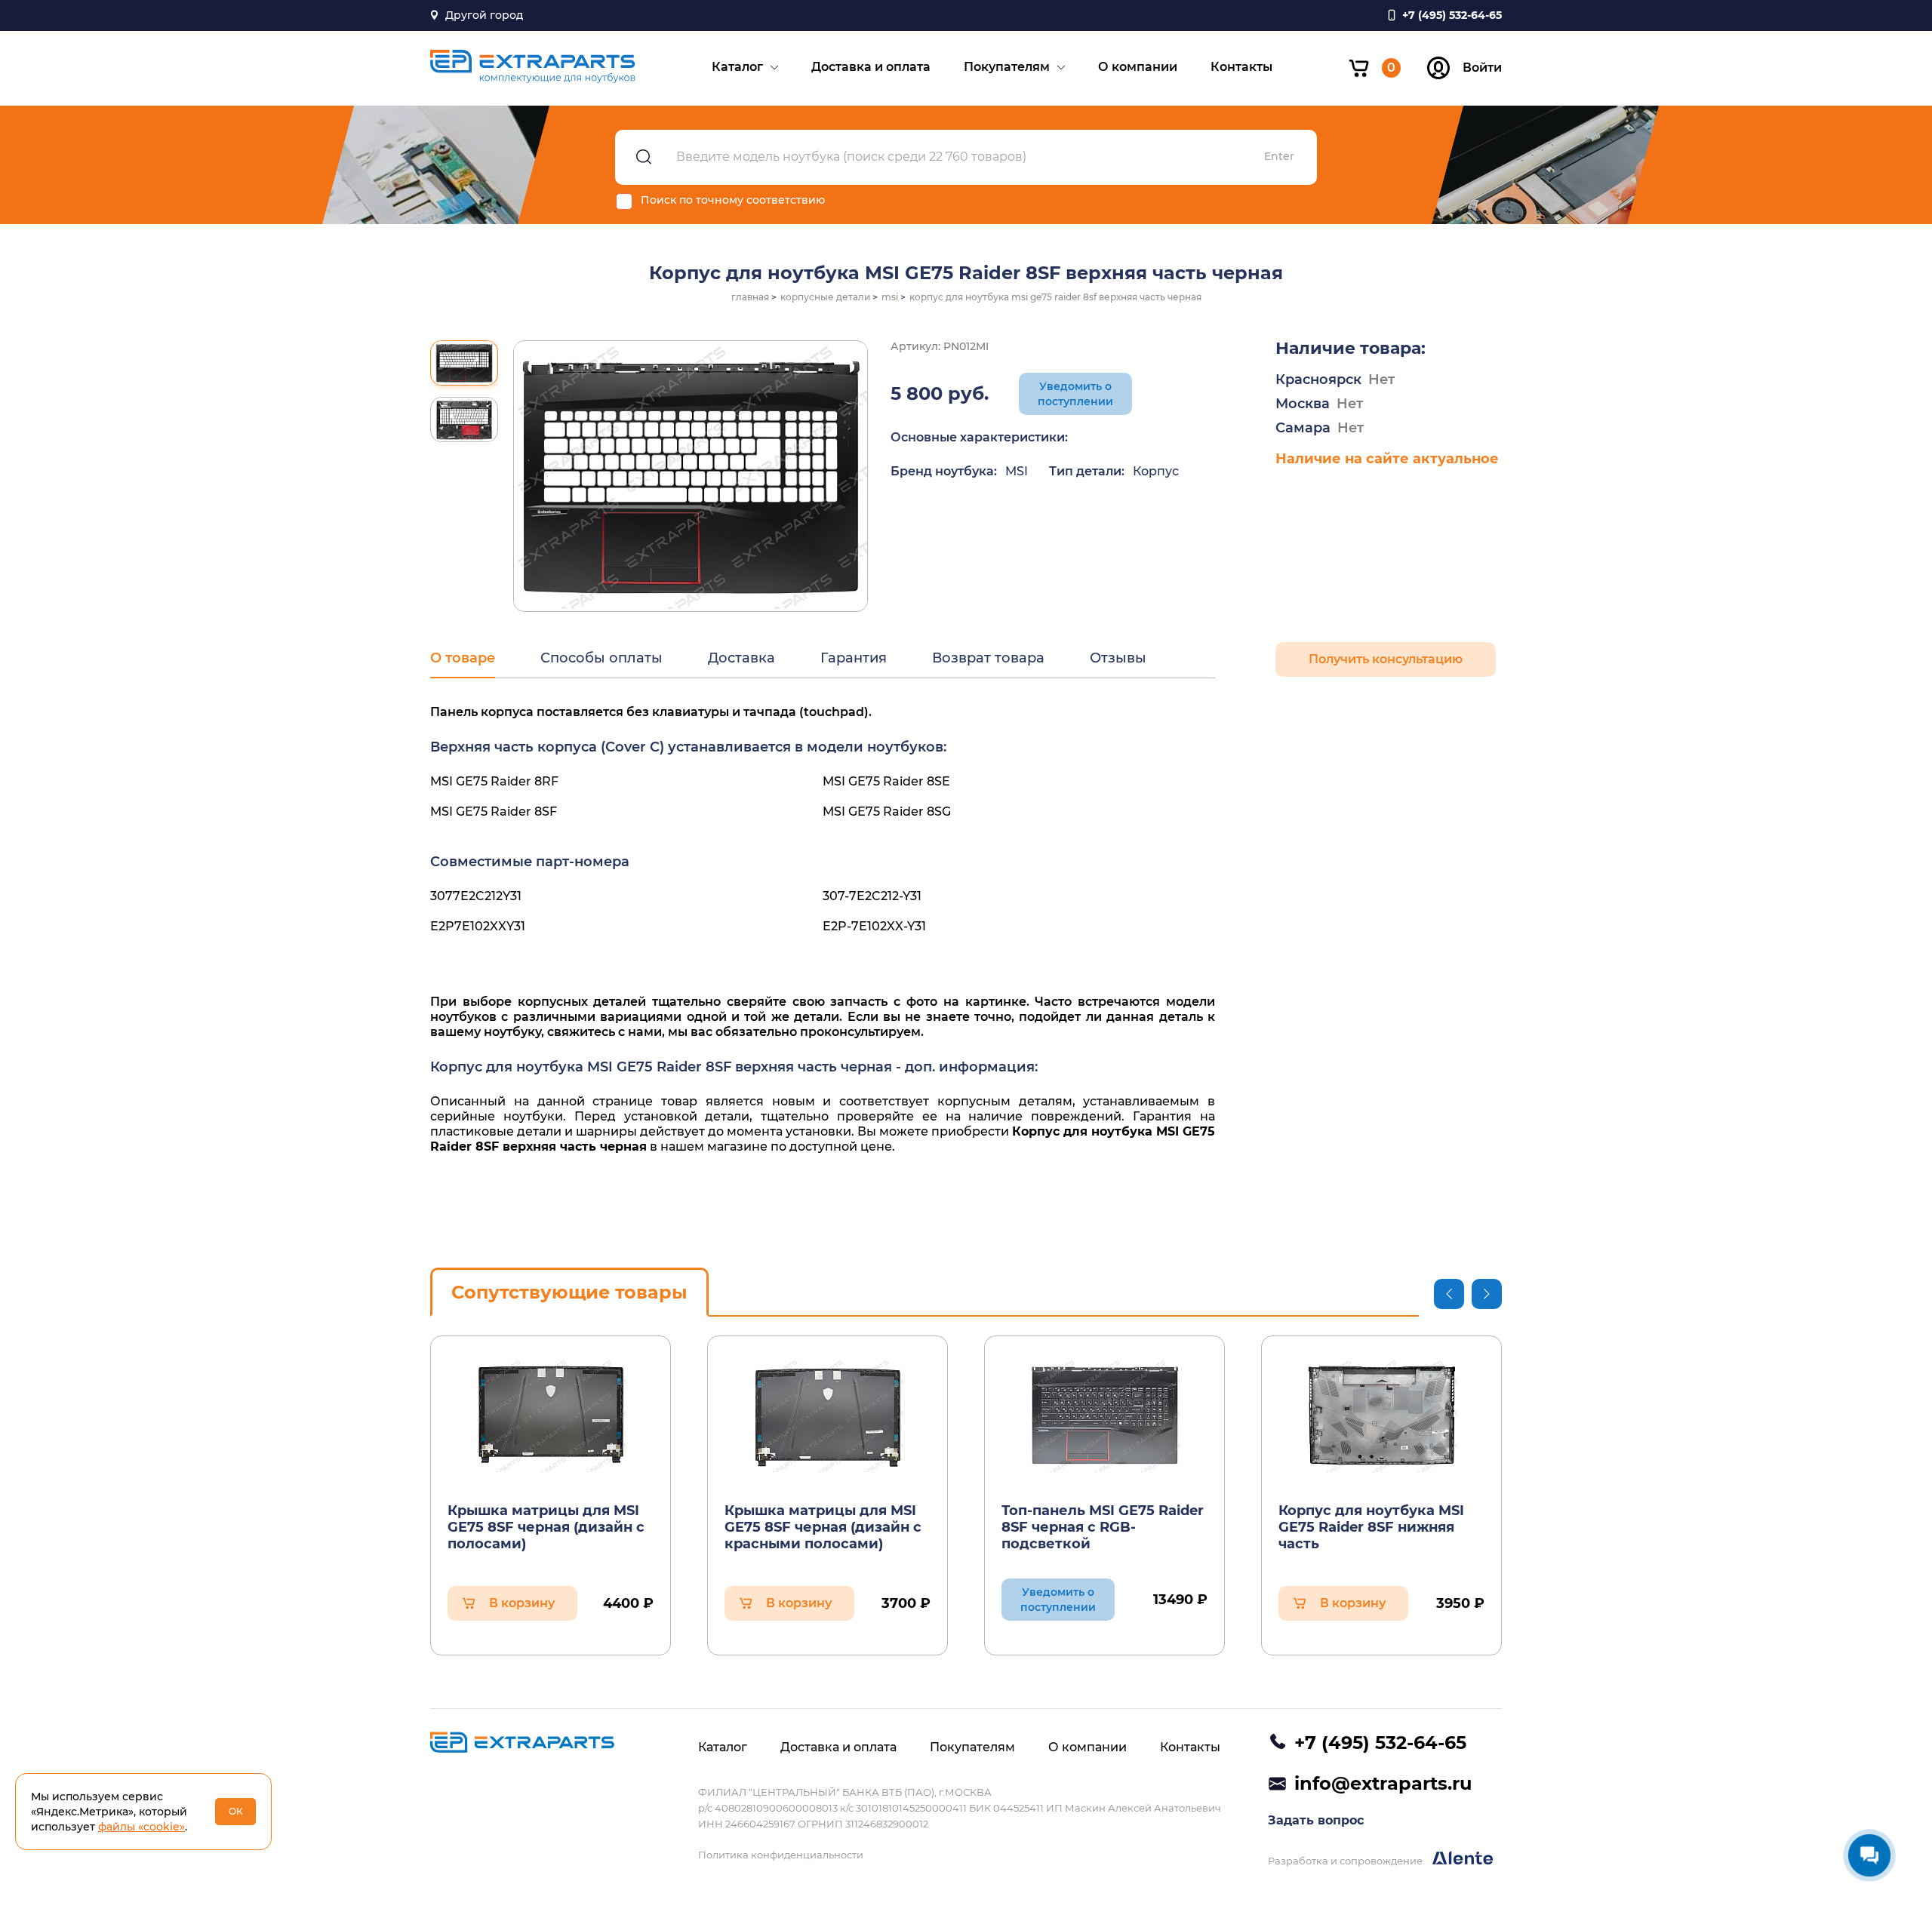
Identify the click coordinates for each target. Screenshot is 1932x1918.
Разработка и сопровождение (1346, 1861)
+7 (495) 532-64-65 (1380, 1743)
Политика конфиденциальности (781, 1855)
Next (1487, 1294)
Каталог (737, 67)
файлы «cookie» (142, 1827)
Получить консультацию (1386, 659)
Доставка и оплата (871, 67)
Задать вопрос (1316, 1820)
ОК (236, 1811)
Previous (1449, 1294)
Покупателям (1007, 67)
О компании (1138, 67)
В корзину (522, 1603)
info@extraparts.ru (1383, 1783)
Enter (1279, 157)
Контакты (1241, 67)
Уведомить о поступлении (1075, 394)
